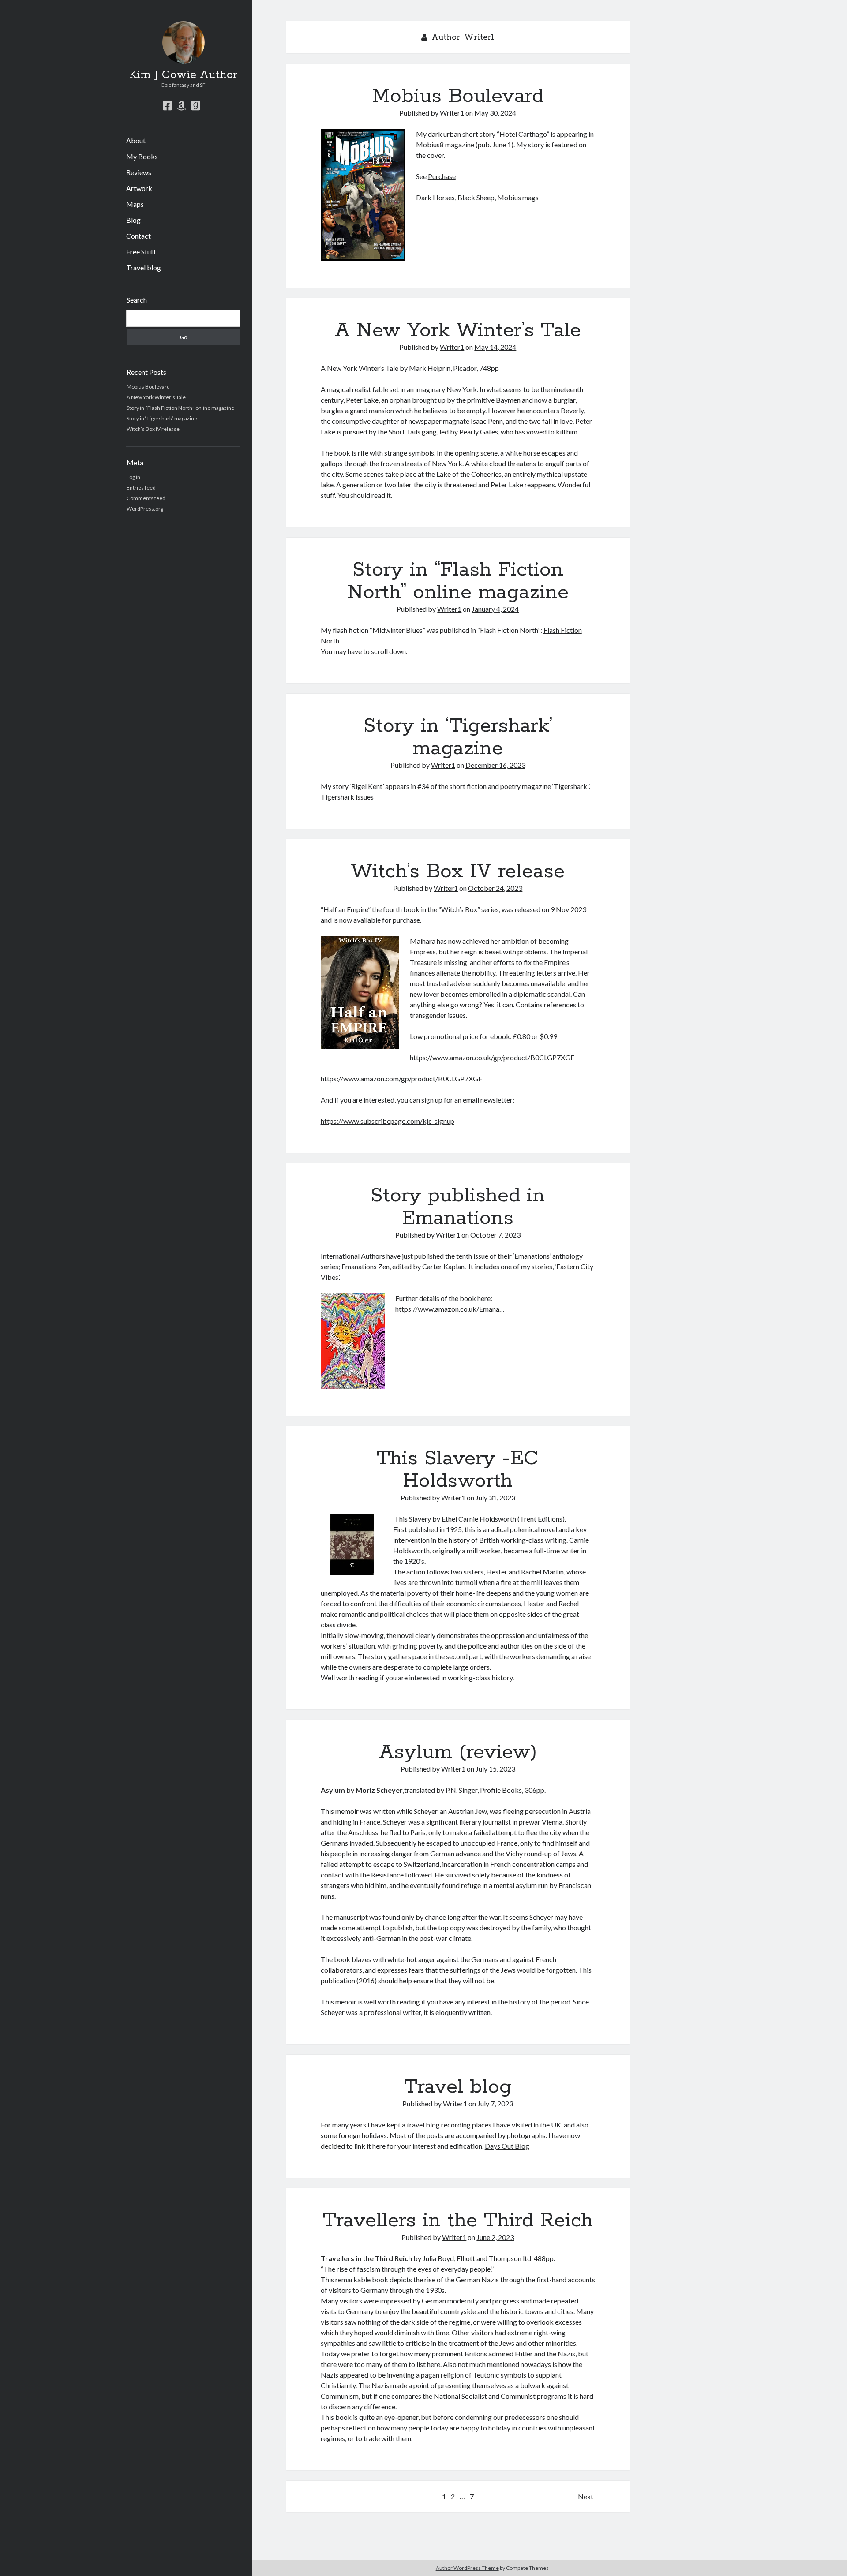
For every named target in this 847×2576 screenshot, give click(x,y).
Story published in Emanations (458, 1207)
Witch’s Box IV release (153, 429)
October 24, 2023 (495, 888)
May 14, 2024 (495, 347)
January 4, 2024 (495, 609)
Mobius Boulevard (148, 387)
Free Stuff (141, 252)
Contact (139, 236)
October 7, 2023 (495, 1235)
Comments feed (146, 498)
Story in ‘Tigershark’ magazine (162, 418)
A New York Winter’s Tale (156, 397)
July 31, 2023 (495, 1497)
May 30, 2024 (495, 113)
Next (586, 2496)
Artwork (139, 188)
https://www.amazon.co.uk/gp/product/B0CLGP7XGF (492, 1057)
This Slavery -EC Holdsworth (458, 1470)
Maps (135, 204)
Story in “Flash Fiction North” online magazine (180, 408)
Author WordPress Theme (467, 2568)
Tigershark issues (347, 797)
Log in (133, 477)
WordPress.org (145, 509)
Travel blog (144, 267)
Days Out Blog (507, 2146)
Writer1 (452, 113)
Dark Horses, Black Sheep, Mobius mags (477, 197)
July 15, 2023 (495, 1769)
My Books (142, 156)
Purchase (442, 176)
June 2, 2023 (495, 2237)
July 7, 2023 (495, 2103)
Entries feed (141, 488)
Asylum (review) (458, 1752)
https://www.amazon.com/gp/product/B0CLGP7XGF (401, 1079)
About (136, 140)
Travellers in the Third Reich (458, 2221)
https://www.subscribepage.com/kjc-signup (388, 1121)
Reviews (139, 172)
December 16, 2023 (495, 765)
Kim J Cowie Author (183, 75)
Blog (133, 220)
